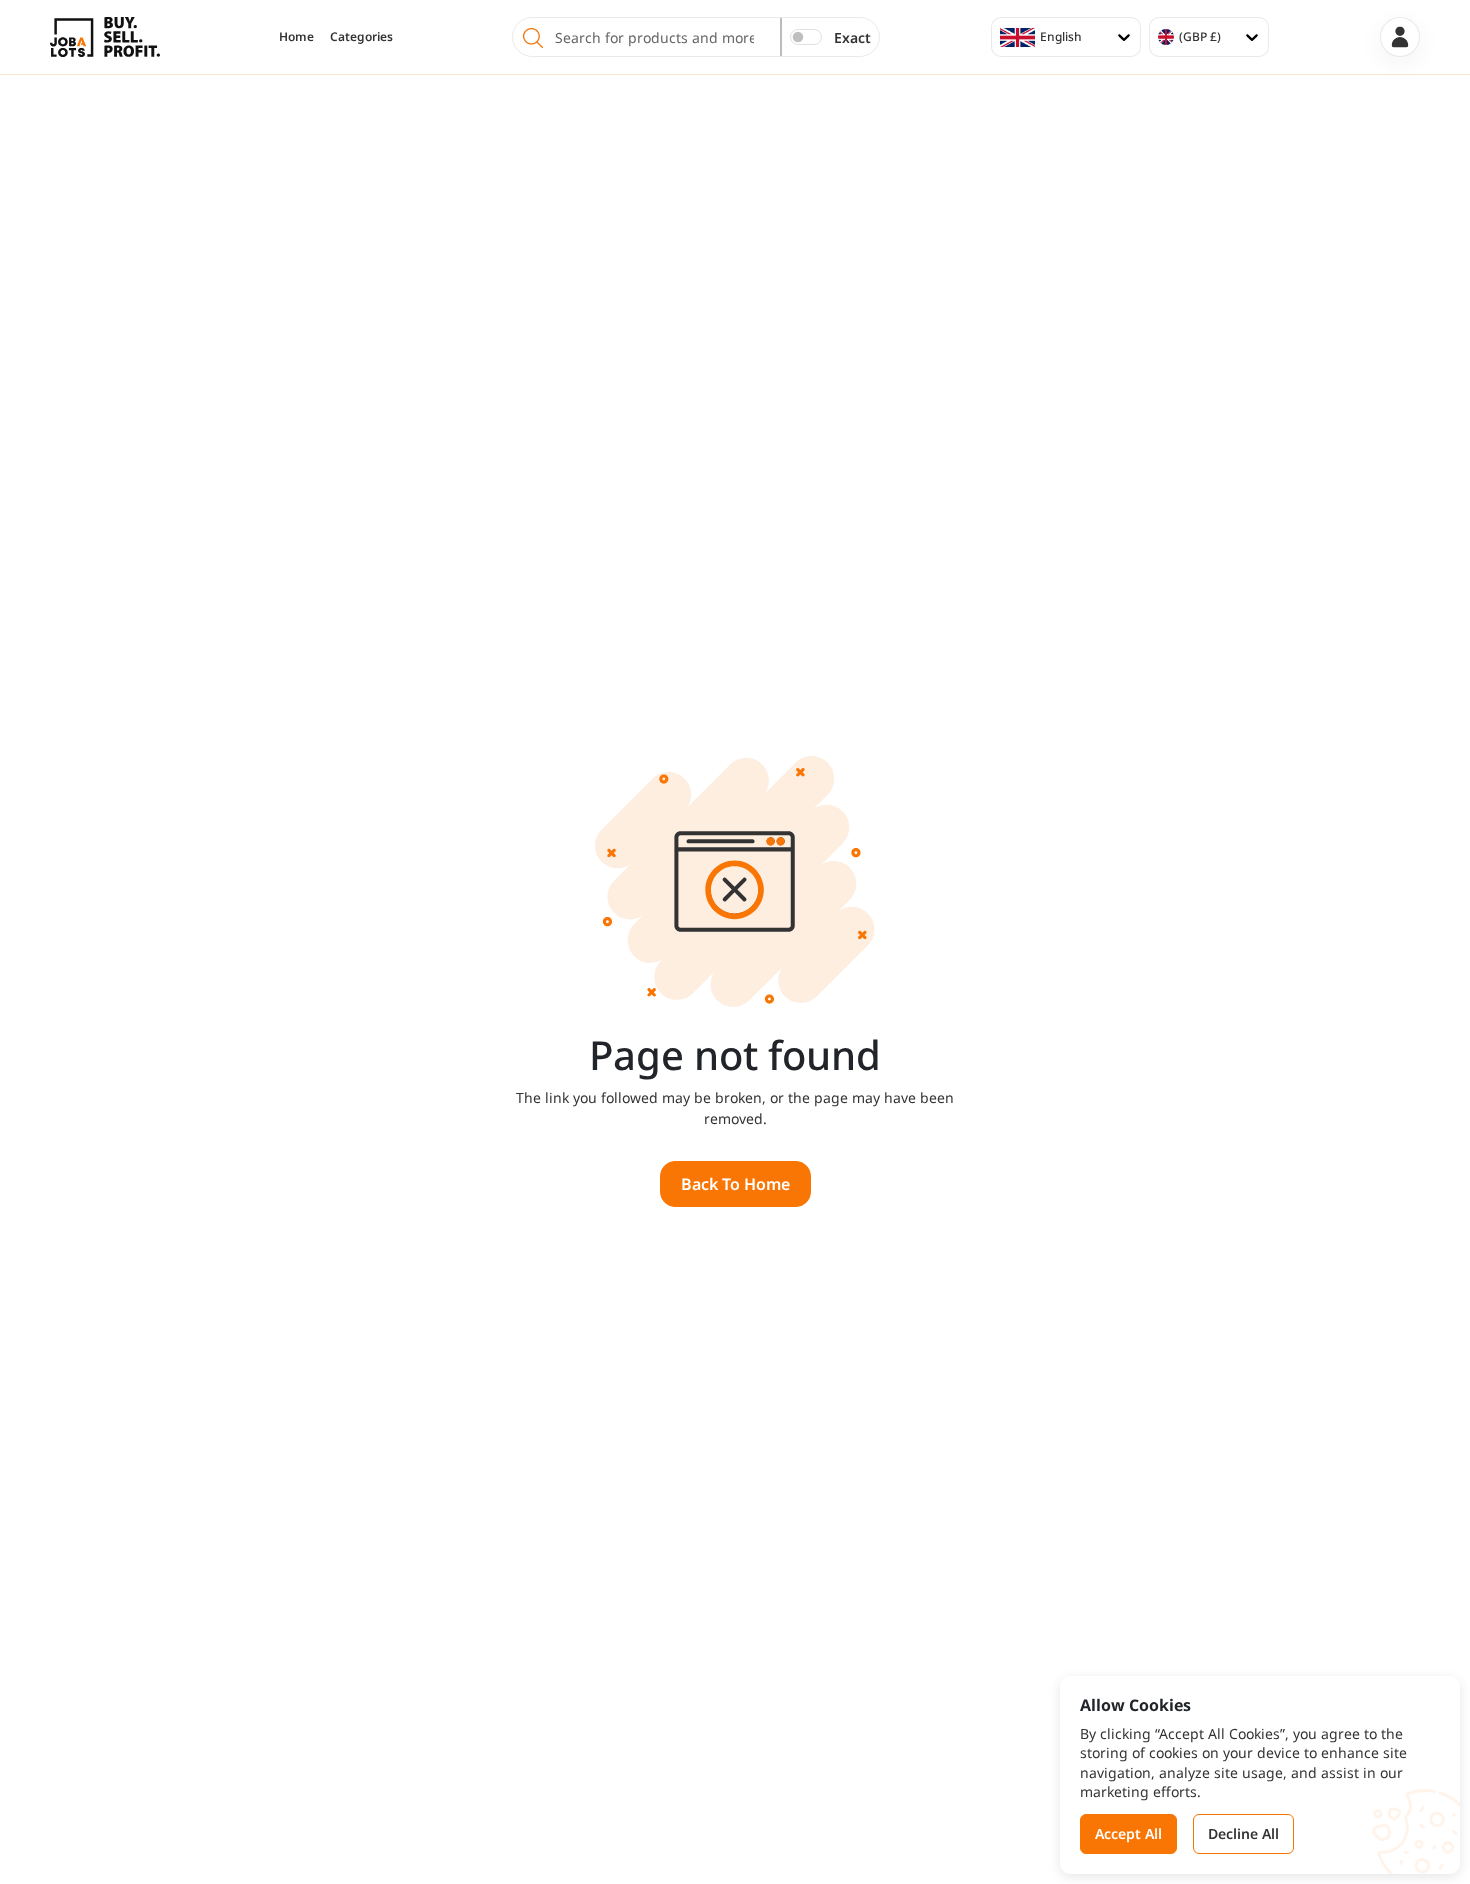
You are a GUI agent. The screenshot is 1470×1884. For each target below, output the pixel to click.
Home (296, 36)
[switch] (806, 37)
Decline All (1243, 1833)
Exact (852, 37)
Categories (361, 36)
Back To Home (735, 1184)
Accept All (1128, 1833)
